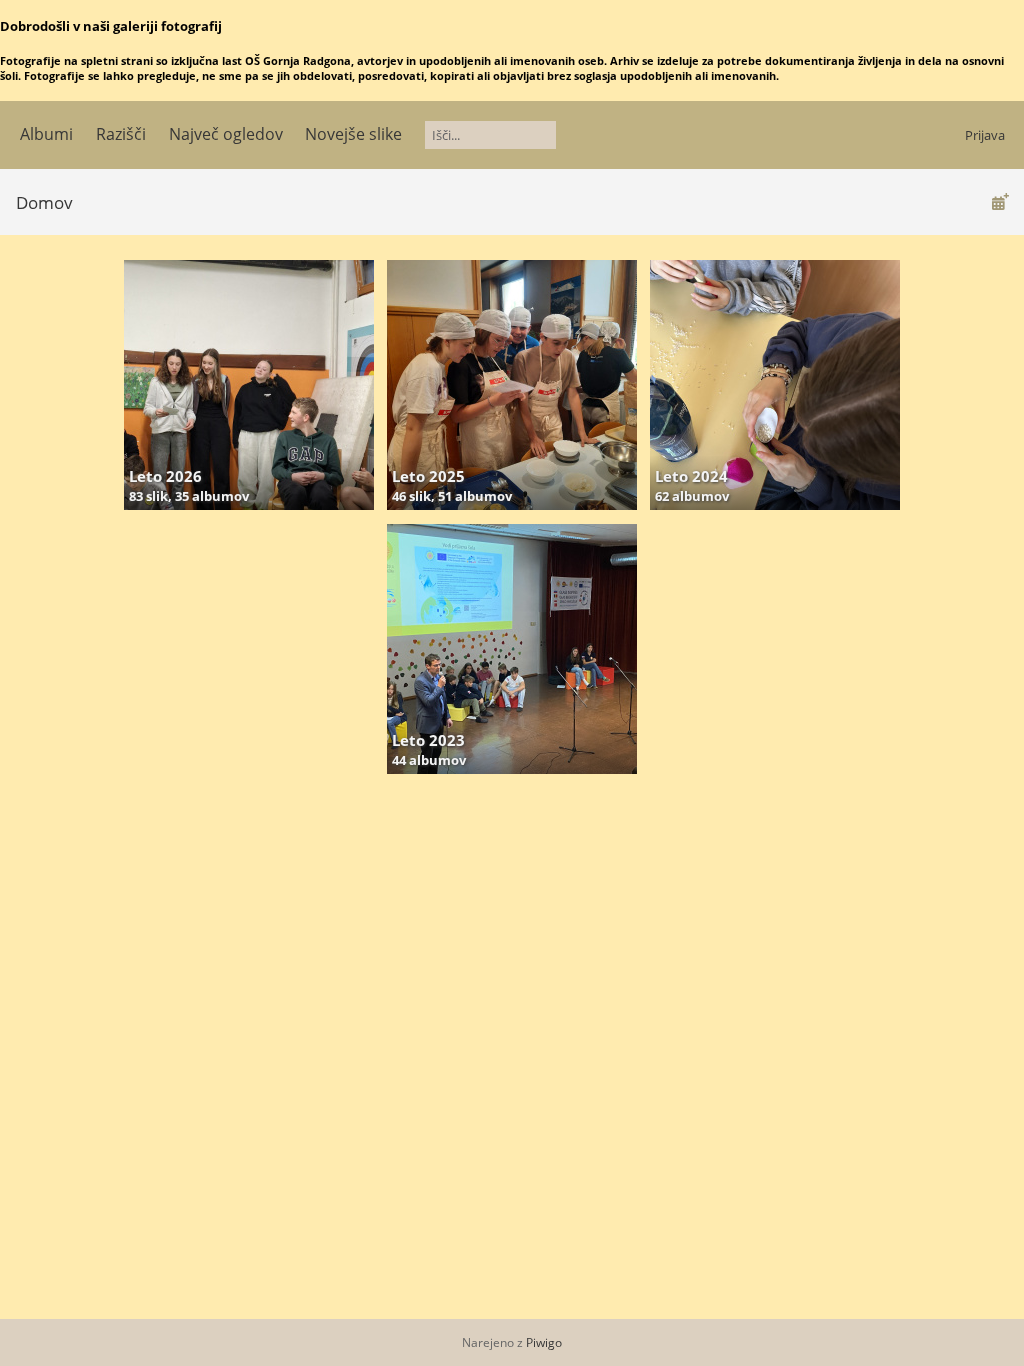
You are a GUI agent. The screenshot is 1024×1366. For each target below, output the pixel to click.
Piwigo (544, 1342)
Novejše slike (353, 134)
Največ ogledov (226, 134)
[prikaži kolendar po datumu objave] (1000, 201)
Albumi (46, 134)
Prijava (985, 135)
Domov (44, 202)
